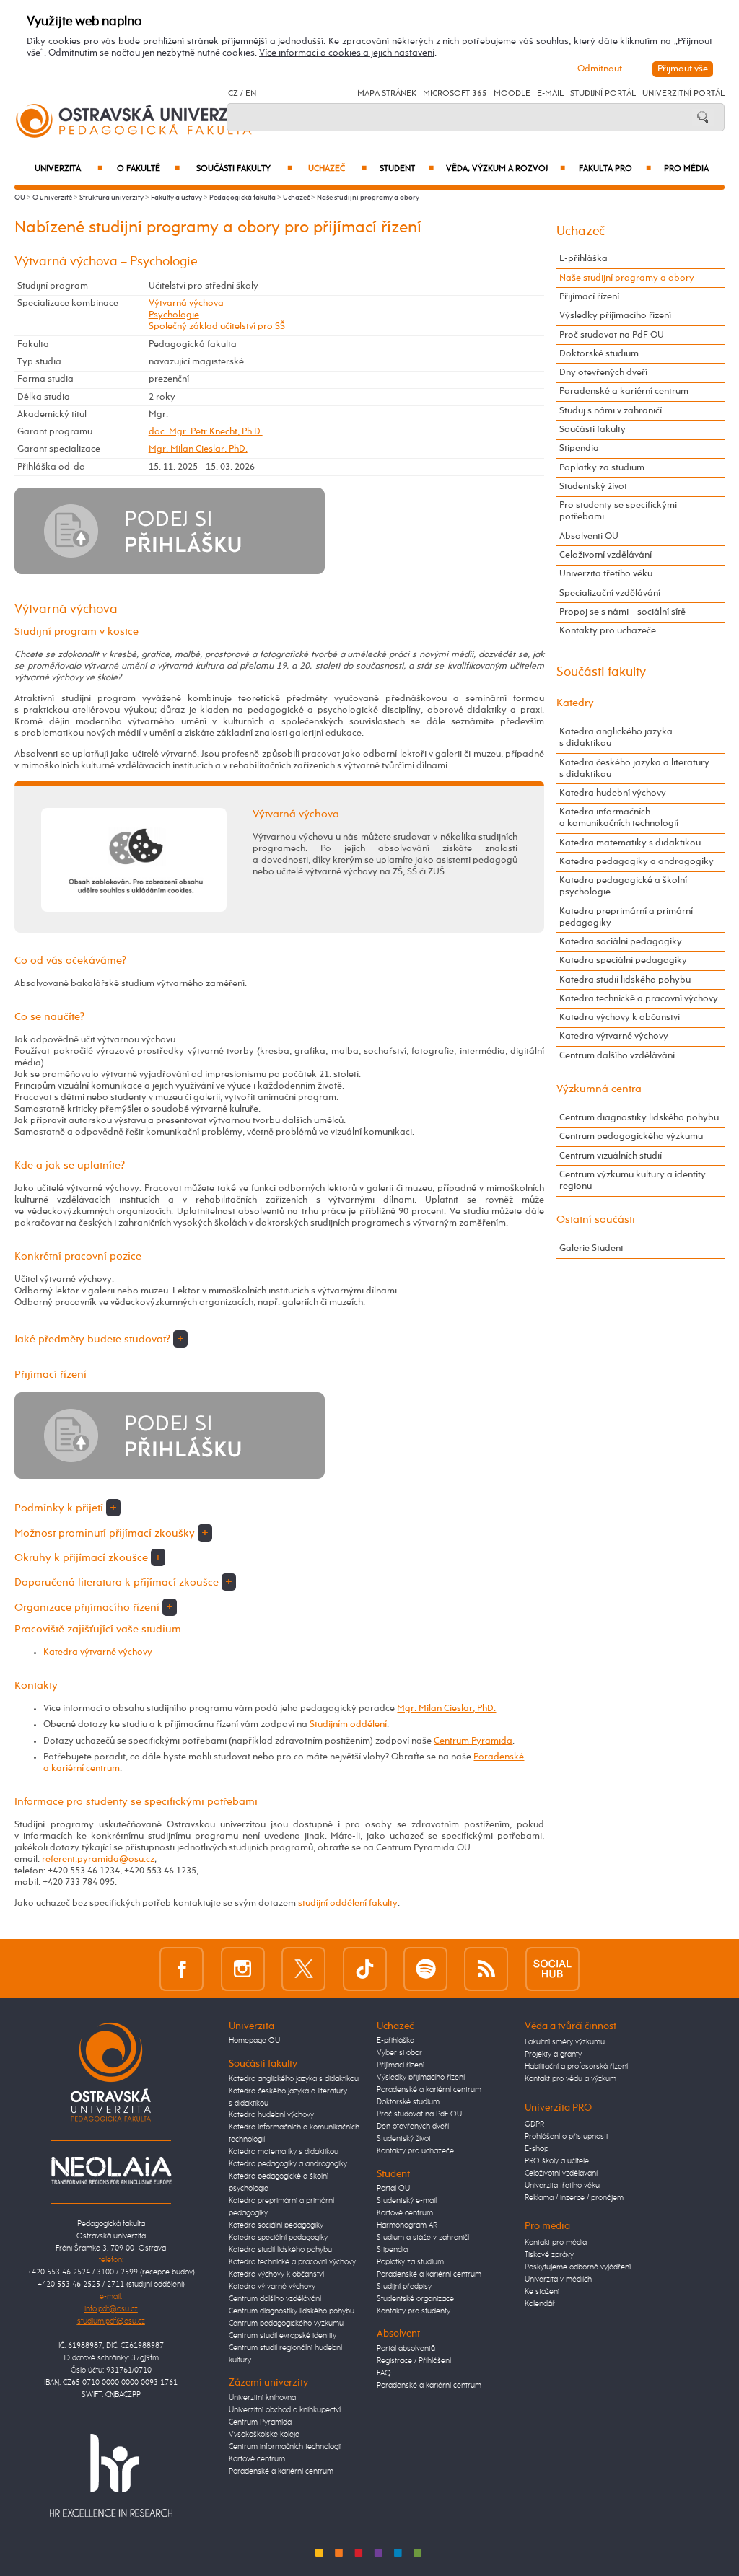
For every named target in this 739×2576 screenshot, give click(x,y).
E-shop (537, 2149)
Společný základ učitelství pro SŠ (217, 326)
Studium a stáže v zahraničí (423, 2238)
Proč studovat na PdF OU (612, 335)
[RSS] (486, 1969)
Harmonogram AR (407, 2225)
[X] (303, 1969)
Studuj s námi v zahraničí (611, 411)
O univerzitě (52, 198)
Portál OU (393, 2189)
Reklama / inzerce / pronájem (574, 2198)
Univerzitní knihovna (262, 2398)
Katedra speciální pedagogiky (623, 960)
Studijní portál (603, 94)
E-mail (550, 94)
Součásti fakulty (244, 169)
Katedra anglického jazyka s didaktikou (616, 738)
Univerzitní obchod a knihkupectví (285, 2410)
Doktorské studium (599, 354)
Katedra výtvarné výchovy (98, 1652)
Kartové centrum (257, 2459)
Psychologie (174, 315)
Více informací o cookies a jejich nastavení (347, 53)
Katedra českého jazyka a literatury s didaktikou (634, 769)
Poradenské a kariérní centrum (624, 391)
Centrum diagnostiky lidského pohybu (639, 1118)
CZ (233, 94)
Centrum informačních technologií (285, 2447)
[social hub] (552, 1969)
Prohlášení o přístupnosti (566, 2137)
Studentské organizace (415, 2299)
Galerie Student (591, 1248)
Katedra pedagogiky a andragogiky (637, 862)
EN (251, 94)
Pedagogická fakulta (242, 198)
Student (406, 169)
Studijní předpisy (404, 2287)
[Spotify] (425, 1969)
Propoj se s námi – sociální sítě (622, 612)
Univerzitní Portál (683, 94)
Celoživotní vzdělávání (605, 555)
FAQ (384, 2373)
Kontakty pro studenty (414, 2311)
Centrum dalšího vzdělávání (617, 1056)
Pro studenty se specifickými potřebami (618, 511)
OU (20, 198)
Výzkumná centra (599, 1089)
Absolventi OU (589, 536)
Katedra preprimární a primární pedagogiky (626, 917)
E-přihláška (583, 259)
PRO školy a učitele (557, 2161)
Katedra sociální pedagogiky (621, 942)
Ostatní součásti (596, 1219)
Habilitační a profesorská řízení (576, 2067)
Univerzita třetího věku (606, 574)
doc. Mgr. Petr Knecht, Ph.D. (206, 432)
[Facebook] (182, 1969)
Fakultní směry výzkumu (565, 2042)
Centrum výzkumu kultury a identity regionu (633, 1181)
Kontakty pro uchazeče (608, 631)
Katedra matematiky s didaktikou (630, 843)
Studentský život (593, 487)
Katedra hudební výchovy (613, 793)
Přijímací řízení (589, 297)
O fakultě (148, 169)
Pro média (686, 169)
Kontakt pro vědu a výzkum (570, 2079)
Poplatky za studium (602, 468)
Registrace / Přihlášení (414, 2361)
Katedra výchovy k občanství (620, 1017)
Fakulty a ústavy (176, 198)
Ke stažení (542, 2292)
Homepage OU (254, 2041)
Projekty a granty (553, 2054)
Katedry (575, 703)
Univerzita (68, 169)
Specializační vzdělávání (610, 593)
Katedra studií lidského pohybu (625, 980)
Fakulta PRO (615, 169)
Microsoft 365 (455, 94)
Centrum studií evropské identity (283, 2336)
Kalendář (540, 2304)
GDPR (534, 2124)
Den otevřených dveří (413, 2127)
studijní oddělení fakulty (348, 1903)
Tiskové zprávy (549, 2255)
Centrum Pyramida (473, 1741)
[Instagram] (243, 1969)
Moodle (512, 94)
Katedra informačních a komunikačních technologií (619, 818)
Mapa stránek (387, 94)
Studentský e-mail (407, 2201)
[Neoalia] (111, 2170)
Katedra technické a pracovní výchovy (639, 999)
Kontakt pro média (556, 2243)
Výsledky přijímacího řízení (615, 316)
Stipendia (579, 448)
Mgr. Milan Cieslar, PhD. (198, 449)
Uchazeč (337, 169)
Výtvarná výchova (186, 303)
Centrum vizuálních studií (611, 1156)
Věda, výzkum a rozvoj (506, 169)
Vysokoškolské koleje (264, 2435)
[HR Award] (111, 2475)
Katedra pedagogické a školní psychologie (623, 886)
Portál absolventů (406, 2349)
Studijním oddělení (348, 1724)
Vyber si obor (399, 2053)
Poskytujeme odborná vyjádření (578, 2267)
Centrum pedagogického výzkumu (631, 1137)
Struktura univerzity (111, 198)
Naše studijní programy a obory (368, 198)
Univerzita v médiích (558, 2280)
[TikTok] (365, 1969)
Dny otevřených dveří (603, 373)
